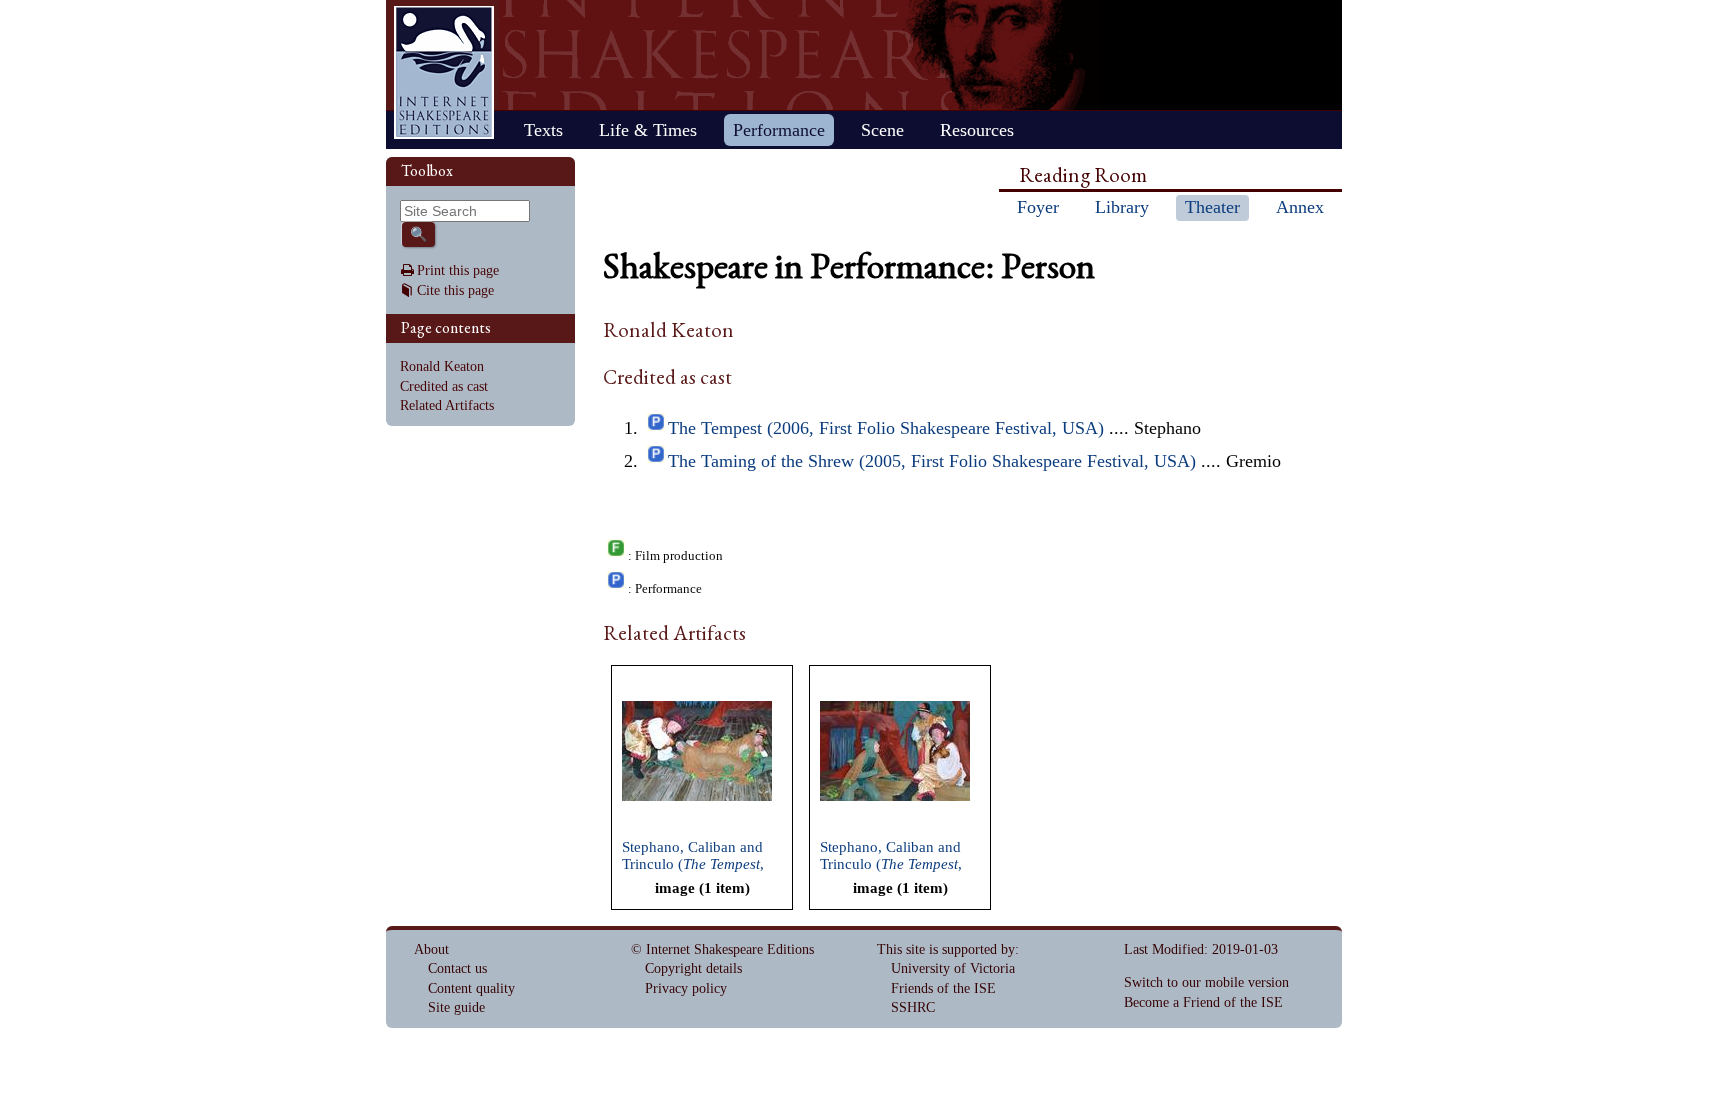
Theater (1212, 207)
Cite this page (455, 290)
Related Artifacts (447, 405)
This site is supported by (946, 949)
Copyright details (693, 968)
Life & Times (648, 130)
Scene (882, 130)
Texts (543, 130)
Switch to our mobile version (1206, 982)
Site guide (456, 1007)
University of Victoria (953, 968)
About (431, 949)
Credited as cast (444, 386)
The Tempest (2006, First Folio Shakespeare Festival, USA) (886, 428)
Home (444, 72)
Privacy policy (686, 988)
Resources (977, 130)
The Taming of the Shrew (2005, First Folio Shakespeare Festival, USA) (932, 461)
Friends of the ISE (943, 988)
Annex (1300, 207)
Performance (779, 130)
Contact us (457, 968)
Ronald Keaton (442, 366)
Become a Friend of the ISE (1203, 1002)
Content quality (471, 988)
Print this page (458, 270)
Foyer (1038, 207)
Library (1122, 207)
